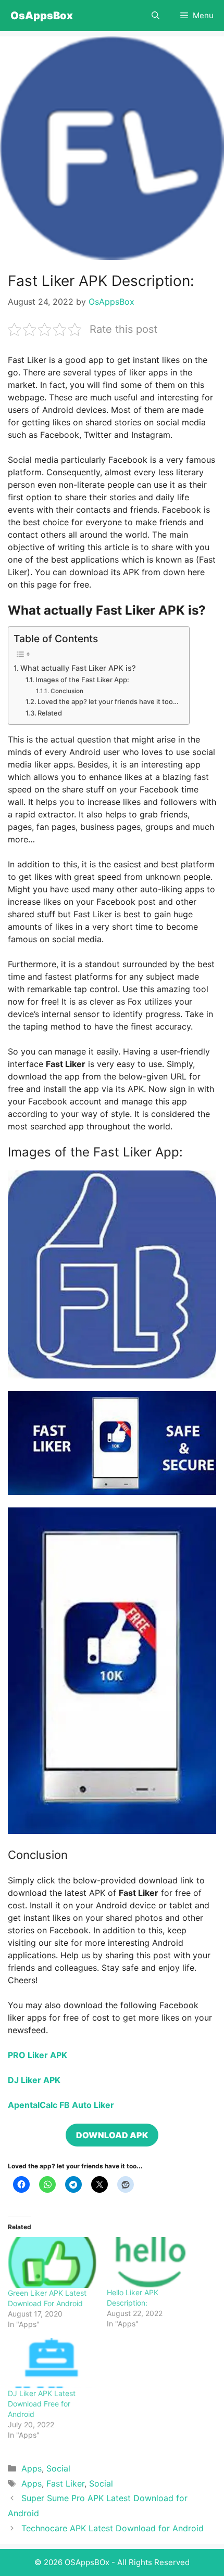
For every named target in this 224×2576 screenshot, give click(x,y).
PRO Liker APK (38, 2055)
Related (50, 713)
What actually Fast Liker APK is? (79, 668)
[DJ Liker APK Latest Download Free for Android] (52, 2363)
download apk (112, 2135)
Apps (32, 2468)
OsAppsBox (42, 16)
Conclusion (67, 691)
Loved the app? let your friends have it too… (108, 701)
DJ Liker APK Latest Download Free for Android (42, 2404)
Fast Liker (65, 2483)
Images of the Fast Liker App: (82, 680)
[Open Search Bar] (155, 16)
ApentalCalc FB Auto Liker (61, 2105)
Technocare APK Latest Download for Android (113, 2528)
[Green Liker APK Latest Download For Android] (52, 2262)
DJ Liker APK (34, 2080)
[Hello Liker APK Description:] (151, 2262)
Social (58, 2468)
